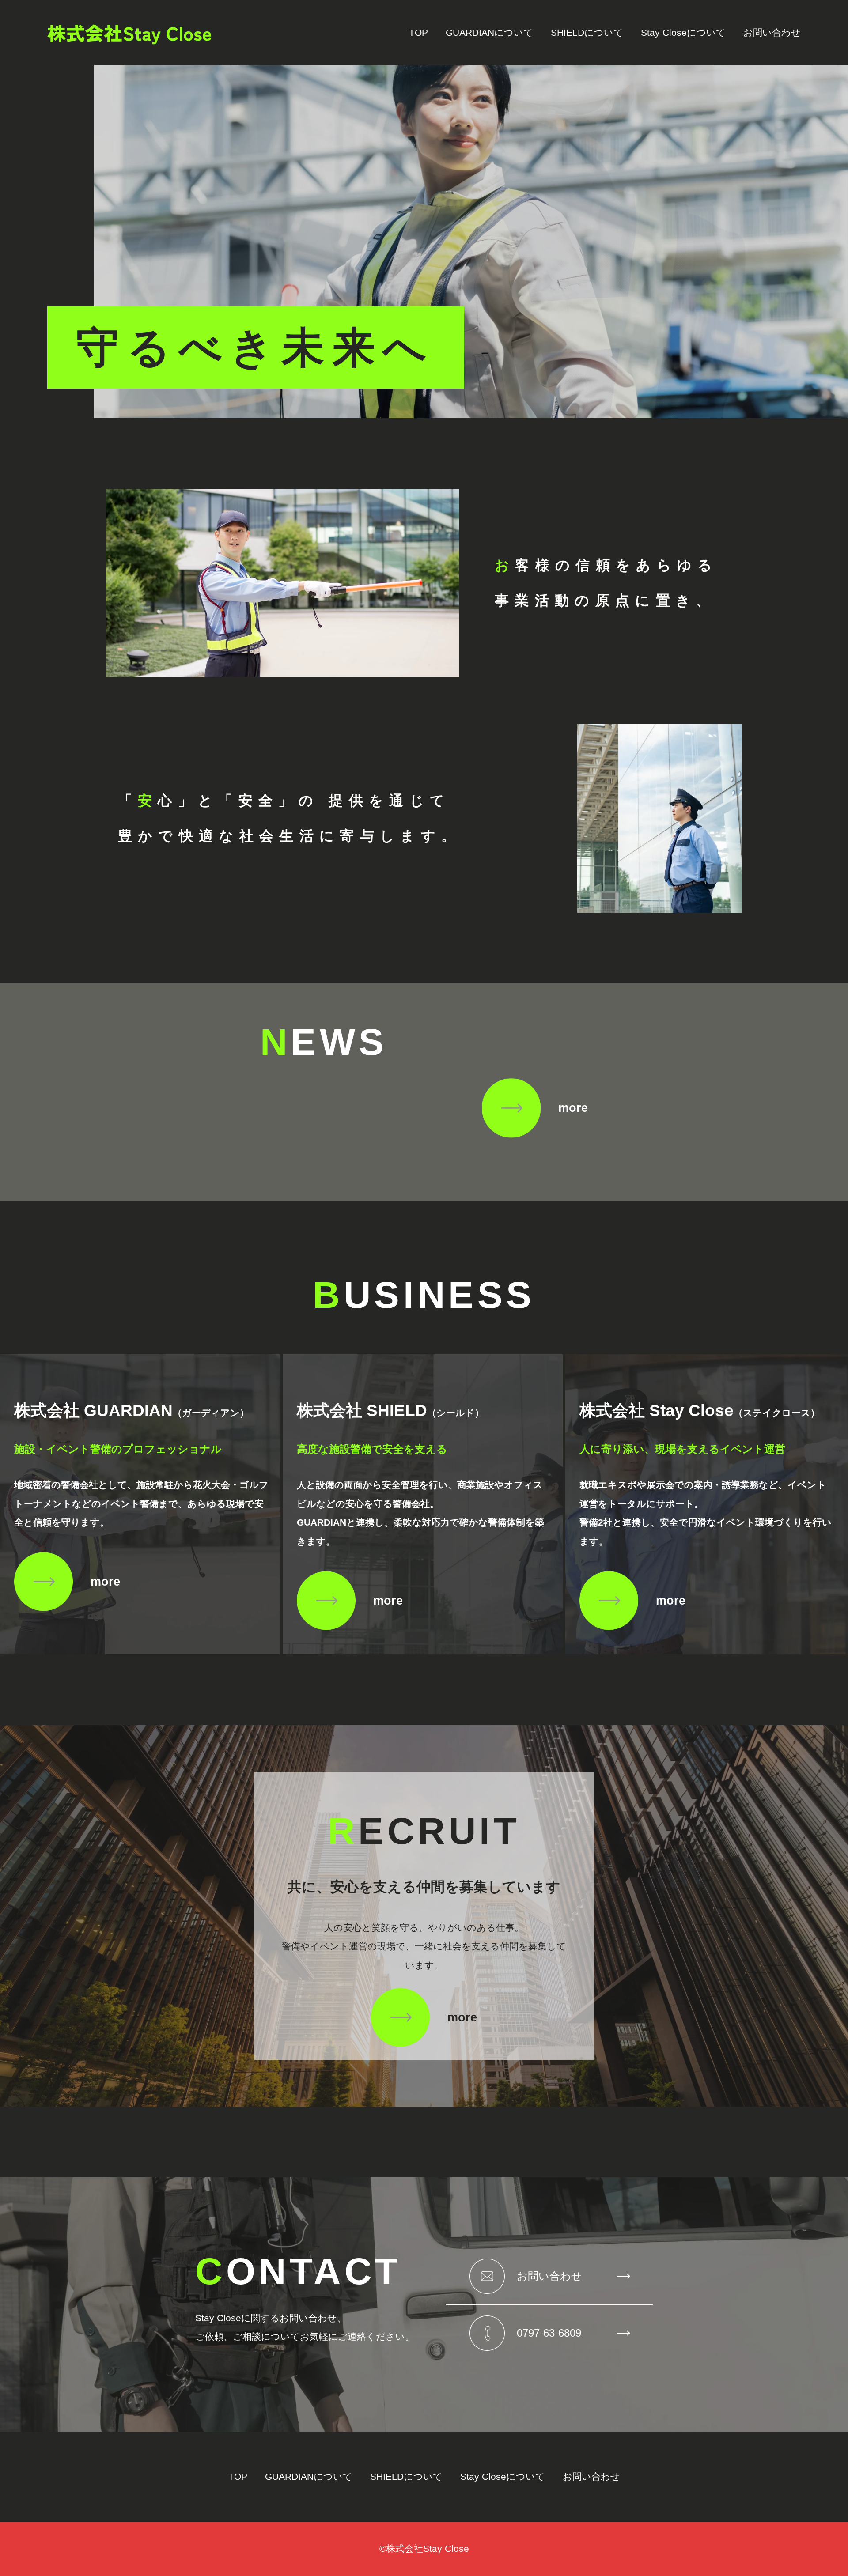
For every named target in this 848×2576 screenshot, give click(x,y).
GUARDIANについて (489, 33)
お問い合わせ (772, 33)
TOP (418, 33)
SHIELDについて (587, 33)
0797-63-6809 (549, 2333)
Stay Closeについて (683, 33)
